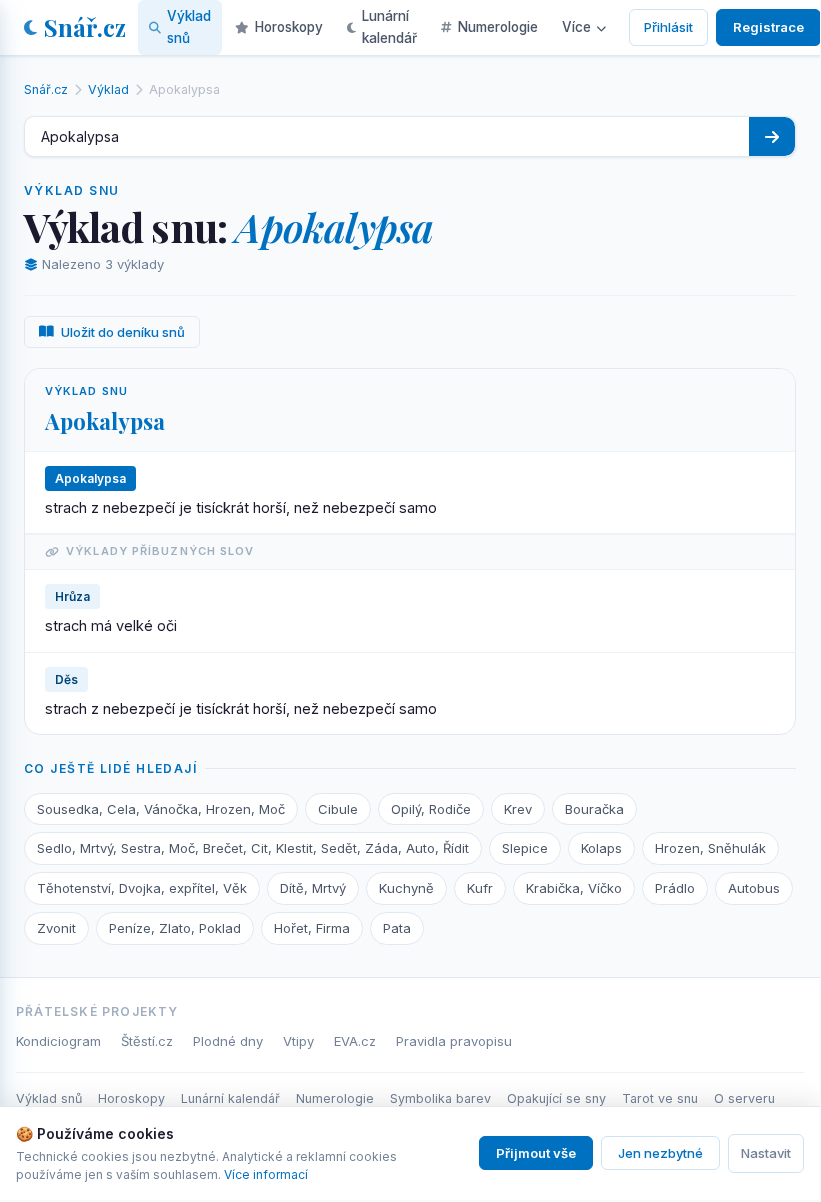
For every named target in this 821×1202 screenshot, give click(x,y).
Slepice (525, 848)
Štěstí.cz (147, 1041)
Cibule (338, 809)
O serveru (744, 1098)
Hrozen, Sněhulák (710, 848)
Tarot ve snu (660, 1098)
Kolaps (601, 848)
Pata (397, 928)
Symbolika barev (440, 1098)
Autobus (754, 888)
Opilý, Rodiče (431, 809)
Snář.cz (85, 27)
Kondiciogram (58, 1041)
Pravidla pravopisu (454, 1041)
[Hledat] (772, 136)
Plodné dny (228, 1041)
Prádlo (675, 888)
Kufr (480, 888)
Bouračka (594, 809)
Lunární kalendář (389, 27)
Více (576, 27)
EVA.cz (355, 1041)
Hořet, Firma (312, 928)
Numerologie (498, 27)
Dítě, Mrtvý (313, 888)
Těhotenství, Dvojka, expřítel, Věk (142, 888)
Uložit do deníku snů (123, 332)
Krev (518, 809)
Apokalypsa (105, 421)
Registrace (768, 27)
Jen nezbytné (660, 1153)
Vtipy (298, 1041)
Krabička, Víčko (574, 888)
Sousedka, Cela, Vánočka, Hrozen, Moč (161, 809)
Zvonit (56, 928)
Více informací (266, 1174)
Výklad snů (189, 27)
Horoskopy (289, 27)
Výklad (108, 89)
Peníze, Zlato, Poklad (175, 928)
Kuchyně (406, 888)
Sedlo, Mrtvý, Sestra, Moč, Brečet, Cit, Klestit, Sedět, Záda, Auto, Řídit (253, 848)
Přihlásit (668, 27)
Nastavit (766, 1153)
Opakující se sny (556, 1098)
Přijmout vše (536, 1153)
